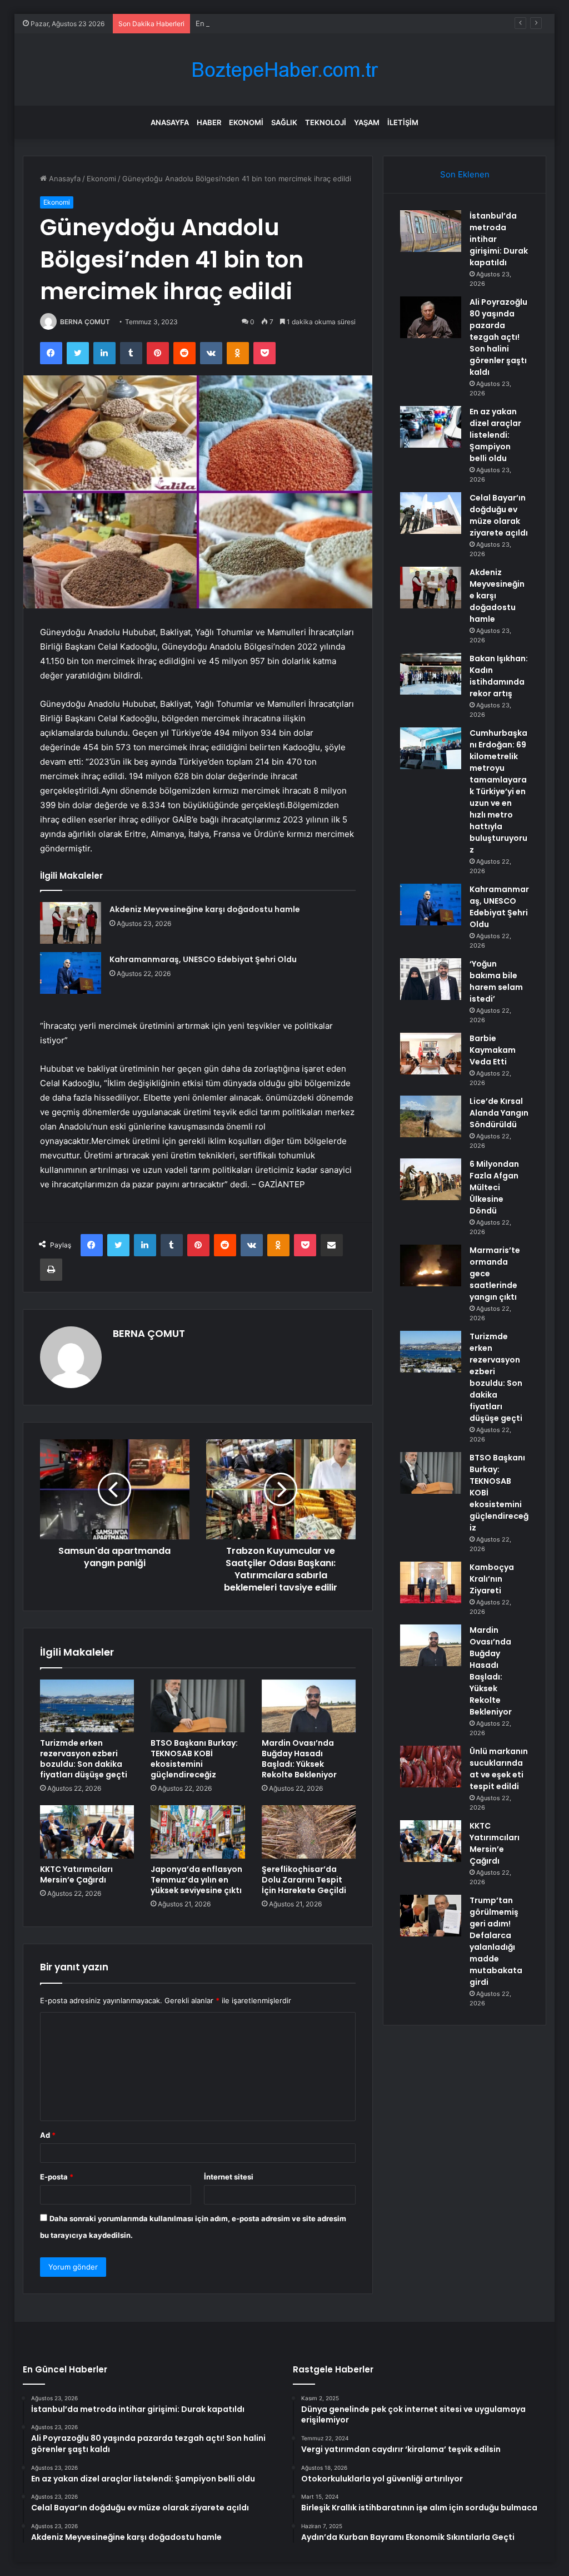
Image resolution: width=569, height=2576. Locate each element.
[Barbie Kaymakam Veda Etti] (431, 1054)
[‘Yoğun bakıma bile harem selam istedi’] (431, 979)
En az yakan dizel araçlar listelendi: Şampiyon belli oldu (290, 23)
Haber (209, 122)
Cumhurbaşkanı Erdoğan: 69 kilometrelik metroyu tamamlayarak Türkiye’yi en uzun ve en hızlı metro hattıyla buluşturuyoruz (498, 791)
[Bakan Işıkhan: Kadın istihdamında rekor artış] (431, 674)
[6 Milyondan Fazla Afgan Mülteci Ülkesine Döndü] (431, 1179)
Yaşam (367, 122)
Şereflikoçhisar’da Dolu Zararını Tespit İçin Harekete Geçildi (304, 1880)
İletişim (403, 122)
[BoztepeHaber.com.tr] (284, 70)
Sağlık (284, 122)
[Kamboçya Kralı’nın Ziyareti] (431, 1582)
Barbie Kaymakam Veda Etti (493, 1050)
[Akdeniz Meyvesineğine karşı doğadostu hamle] (71, 923)
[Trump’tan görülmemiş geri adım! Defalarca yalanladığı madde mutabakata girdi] (431, 1916)
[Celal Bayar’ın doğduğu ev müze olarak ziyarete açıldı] (431, 513)
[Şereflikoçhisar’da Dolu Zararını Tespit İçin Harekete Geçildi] (309, 1832)
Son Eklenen (465, 174)
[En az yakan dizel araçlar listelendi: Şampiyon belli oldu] (431, 427)
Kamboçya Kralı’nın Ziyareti (492, 1579)
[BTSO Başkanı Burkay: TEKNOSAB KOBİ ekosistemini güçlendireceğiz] (198, 1706)
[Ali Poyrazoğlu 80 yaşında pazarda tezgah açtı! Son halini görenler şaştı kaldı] (431, 317)
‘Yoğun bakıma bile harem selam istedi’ (496, 981)
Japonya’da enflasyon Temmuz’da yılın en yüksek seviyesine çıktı (196, 1880)
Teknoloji (326, 122)
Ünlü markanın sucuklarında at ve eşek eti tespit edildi (499, 1769)
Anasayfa (170, 122)
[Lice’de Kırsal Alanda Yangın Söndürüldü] (431, 1116)
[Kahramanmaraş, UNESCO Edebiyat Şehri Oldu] (71, 973)
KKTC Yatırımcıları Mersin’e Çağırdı (76, 1874)
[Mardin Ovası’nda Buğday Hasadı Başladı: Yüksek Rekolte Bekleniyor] (309, 1706)
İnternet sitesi (229, 2177)
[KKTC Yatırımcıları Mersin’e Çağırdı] (87, 1832)
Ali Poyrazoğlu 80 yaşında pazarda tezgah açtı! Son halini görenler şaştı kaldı (498, 337)
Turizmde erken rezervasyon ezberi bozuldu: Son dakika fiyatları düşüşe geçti (84, 1759)
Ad (48, 2135)
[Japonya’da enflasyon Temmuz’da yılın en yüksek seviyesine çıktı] (198, 1832)
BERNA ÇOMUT (85, 322)
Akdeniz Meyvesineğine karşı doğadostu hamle (205, 909)
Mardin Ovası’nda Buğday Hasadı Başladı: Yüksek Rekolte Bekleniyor (299, 1759)
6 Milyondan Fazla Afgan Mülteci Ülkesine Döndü (494, 1187)
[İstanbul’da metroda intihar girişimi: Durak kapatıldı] (431, 231)
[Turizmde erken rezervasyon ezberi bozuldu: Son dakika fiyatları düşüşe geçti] (87, 1706)
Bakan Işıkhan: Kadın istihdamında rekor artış (499, 676)
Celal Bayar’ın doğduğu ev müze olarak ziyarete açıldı (499, 515)
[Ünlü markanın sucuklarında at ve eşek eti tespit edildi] (431, 1767)
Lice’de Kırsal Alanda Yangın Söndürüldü (499, 1113)
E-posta (57, 2177)
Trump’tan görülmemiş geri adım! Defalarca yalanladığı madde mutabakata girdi (496, 1941)
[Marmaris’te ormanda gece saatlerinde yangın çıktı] (431, 1265)
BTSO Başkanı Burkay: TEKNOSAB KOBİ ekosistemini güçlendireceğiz (194, 1759)
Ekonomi (246, 122)
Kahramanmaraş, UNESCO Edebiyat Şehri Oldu (203, 959)
